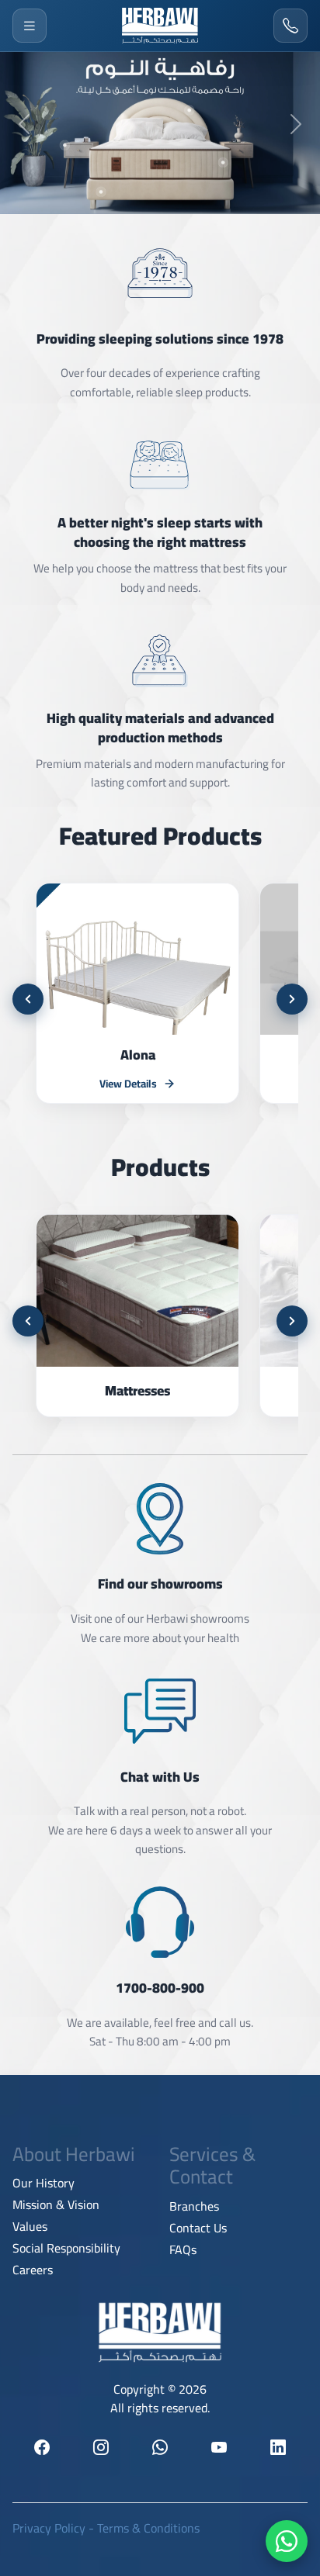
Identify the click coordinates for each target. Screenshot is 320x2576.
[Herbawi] (160, 26)
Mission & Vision (56, 2204)
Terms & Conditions (148, 2528)
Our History (43, 2183)
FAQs (183, 2249)
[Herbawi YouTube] (219, 2447)
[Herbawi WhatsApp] (160, 2447)
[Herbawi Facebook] (42, 2447)
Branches (194, 2206)
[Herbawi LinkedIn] (278, 2447)
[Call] (290, 26)
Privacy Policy (49, 2528)
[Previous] (28, 999)
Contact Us (198, 2228)
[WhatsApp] (287, 2541)
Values (30, 2226)
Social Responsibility (66, 2248)
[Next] (292, 999)
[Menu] (30, 26)
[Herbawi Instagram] (101, 2447)
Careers (33, 2270)
